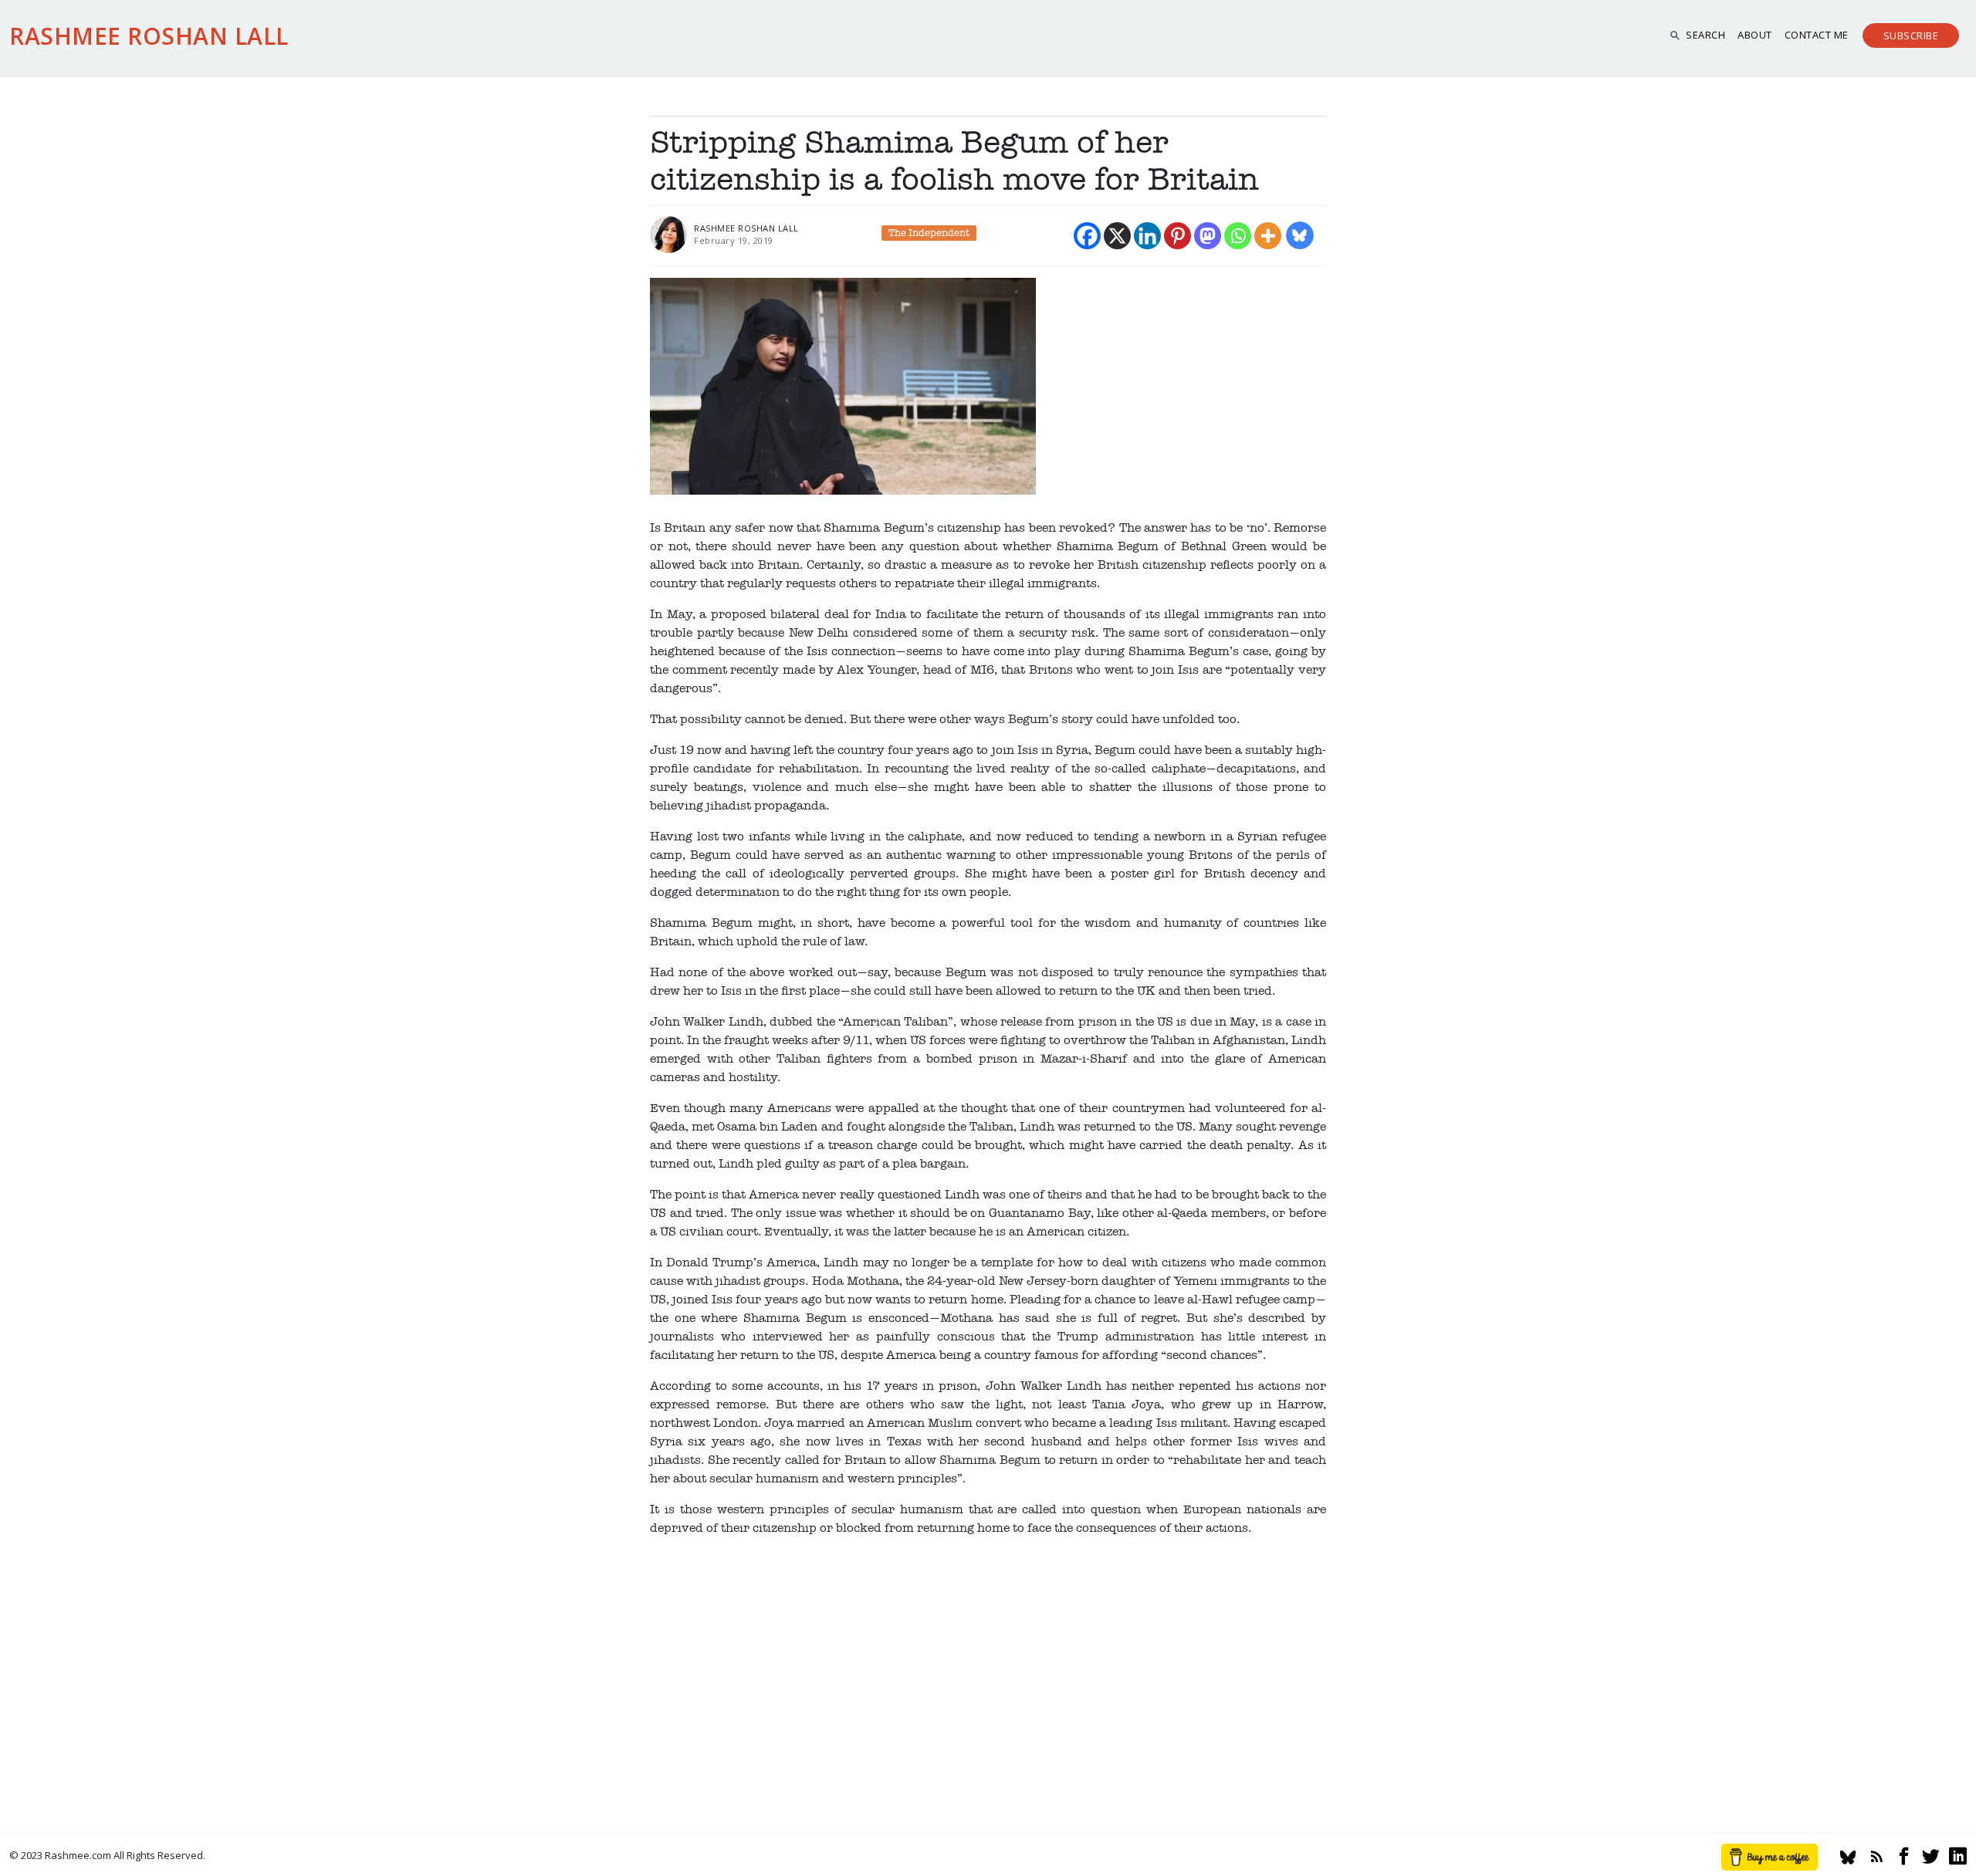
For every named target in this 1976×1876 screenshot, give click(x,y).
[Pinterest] (1177, 236)
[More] (1268, 236)
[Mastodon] (1208, 236)
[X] (1117, 236)
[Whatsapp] (1238, 236)
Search (1705, 35)
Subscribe (1911, 35)
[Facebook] (1087, 236)
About (1755, 35)
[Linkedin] (1147, 236)
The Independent (929, 233)
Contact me (1817, 35)
